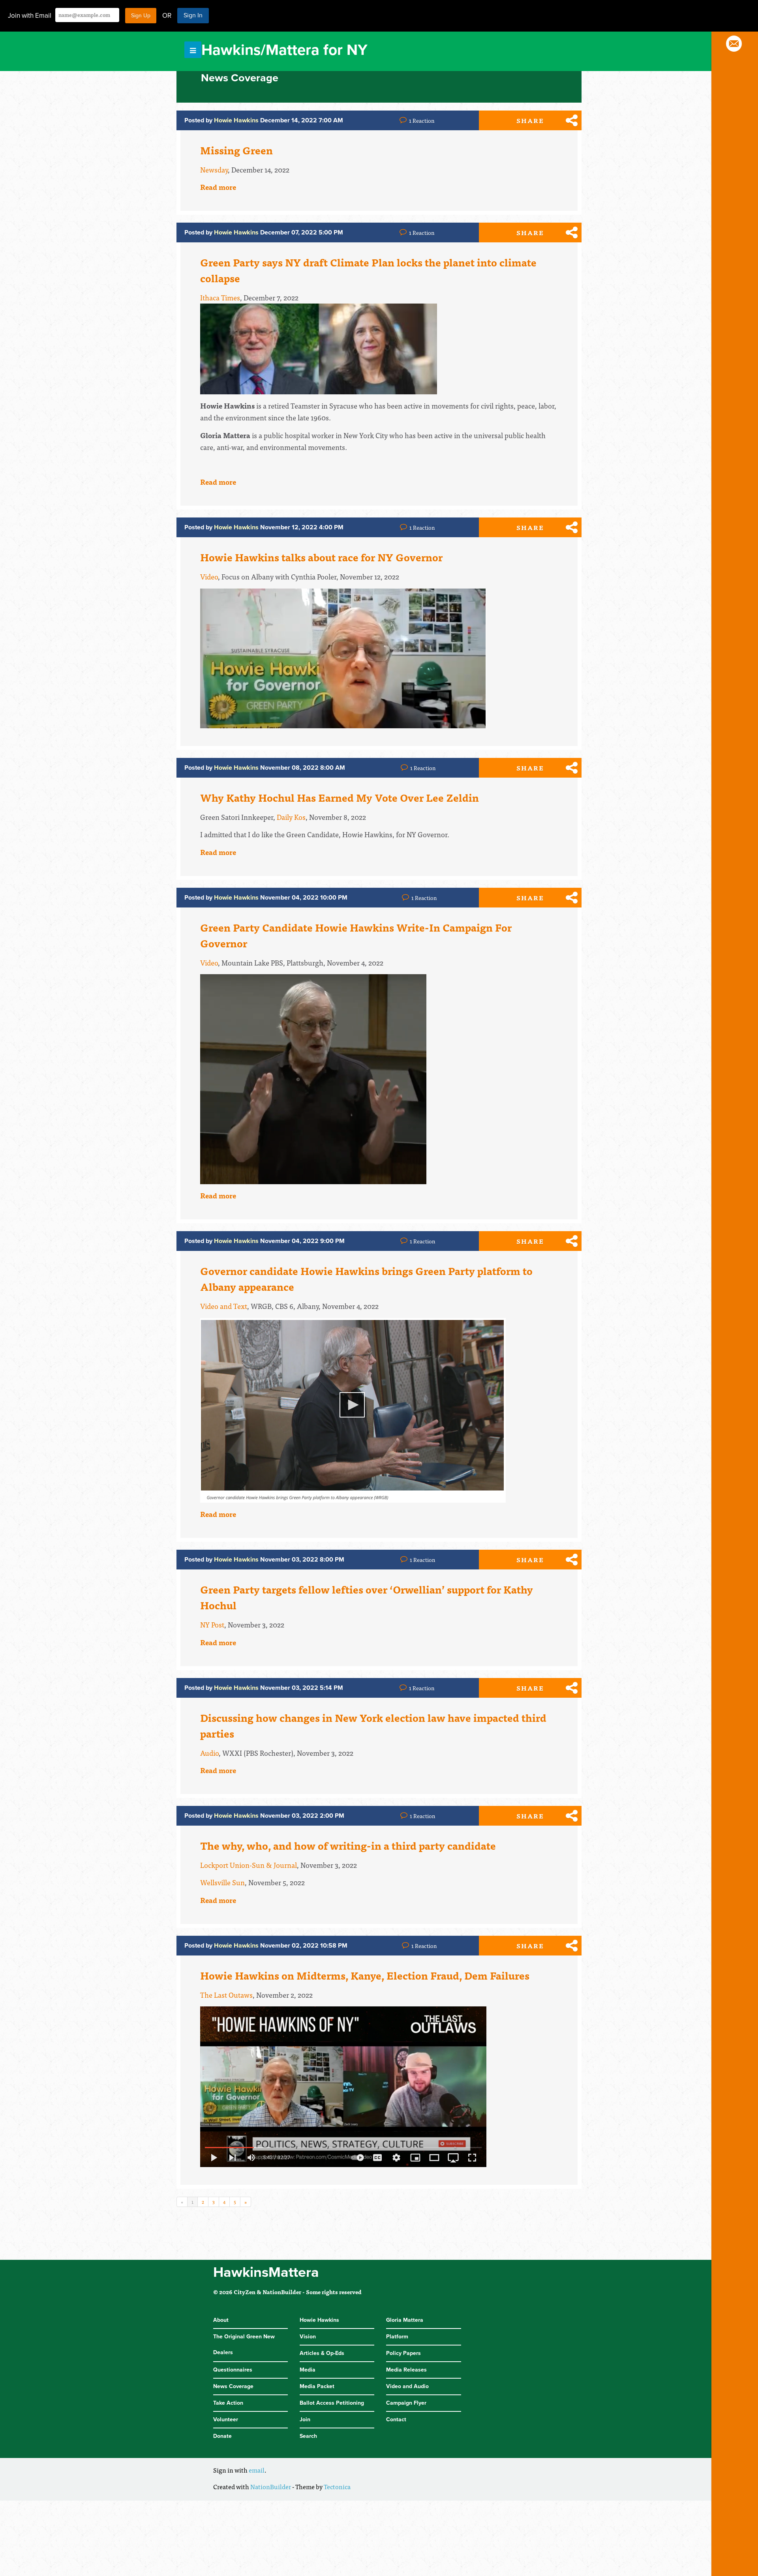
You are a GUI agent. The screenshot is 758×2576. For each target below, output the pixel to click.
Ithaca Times (220, 297)
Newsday (214, 170)
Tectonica (337, 2486)
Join (305, 2419)
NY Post (212, 1625)
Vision (308, 2337)
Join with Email (30, 16)
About (221, 2320)
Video (209, 577)
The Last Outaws (226, 1995)
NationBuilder (271, 2486)
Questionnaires (233, 2370)
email (257, 2470)
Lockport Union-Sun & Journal (249, 1865)
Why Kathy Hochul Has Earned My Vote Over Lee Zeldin (340, 797)
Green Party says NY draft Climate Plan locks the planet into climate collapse (368, 270)
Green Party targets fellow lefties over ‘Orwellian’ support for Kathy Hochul (367, 1597)
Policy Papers (403, 2353)
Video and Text (224, 1306)
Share (530, 120)
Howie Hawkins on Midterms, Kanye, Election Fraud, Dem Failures (365, 1975)
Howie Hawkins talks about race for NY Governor (321, 557)
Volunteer (226, 2419)
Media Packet (317, 2386)
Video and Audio (407, 2386)
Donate (222, 2436)
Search (308, 2436)
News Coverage (233, 2386)
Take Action (228, 2403)
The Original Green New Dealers (244, 2344)
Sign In (193, 15)
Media (308, 2370)
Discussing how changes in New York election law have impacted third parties (373, 1725)
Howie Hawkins (319, 2320)
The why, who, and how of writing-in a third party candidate (348, 1845)
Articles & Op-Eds (322, 2353)
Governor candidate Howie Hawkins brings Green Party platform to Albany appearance (366, 1279)
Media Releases (406, 2370)
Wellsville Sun (222, 1882)
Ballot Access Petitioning (332, 2403)
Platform (397, 2337)
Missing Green (236, 150)
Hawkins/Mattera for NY (284, 50)
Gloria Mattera (405, 2320)
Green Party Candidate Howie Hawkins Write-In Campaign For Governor (356, 935)
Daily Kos (291, 817)
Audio (209, 1753)
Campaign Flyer (406, 2403)
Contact (396, 2419)
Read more (218, 187)
